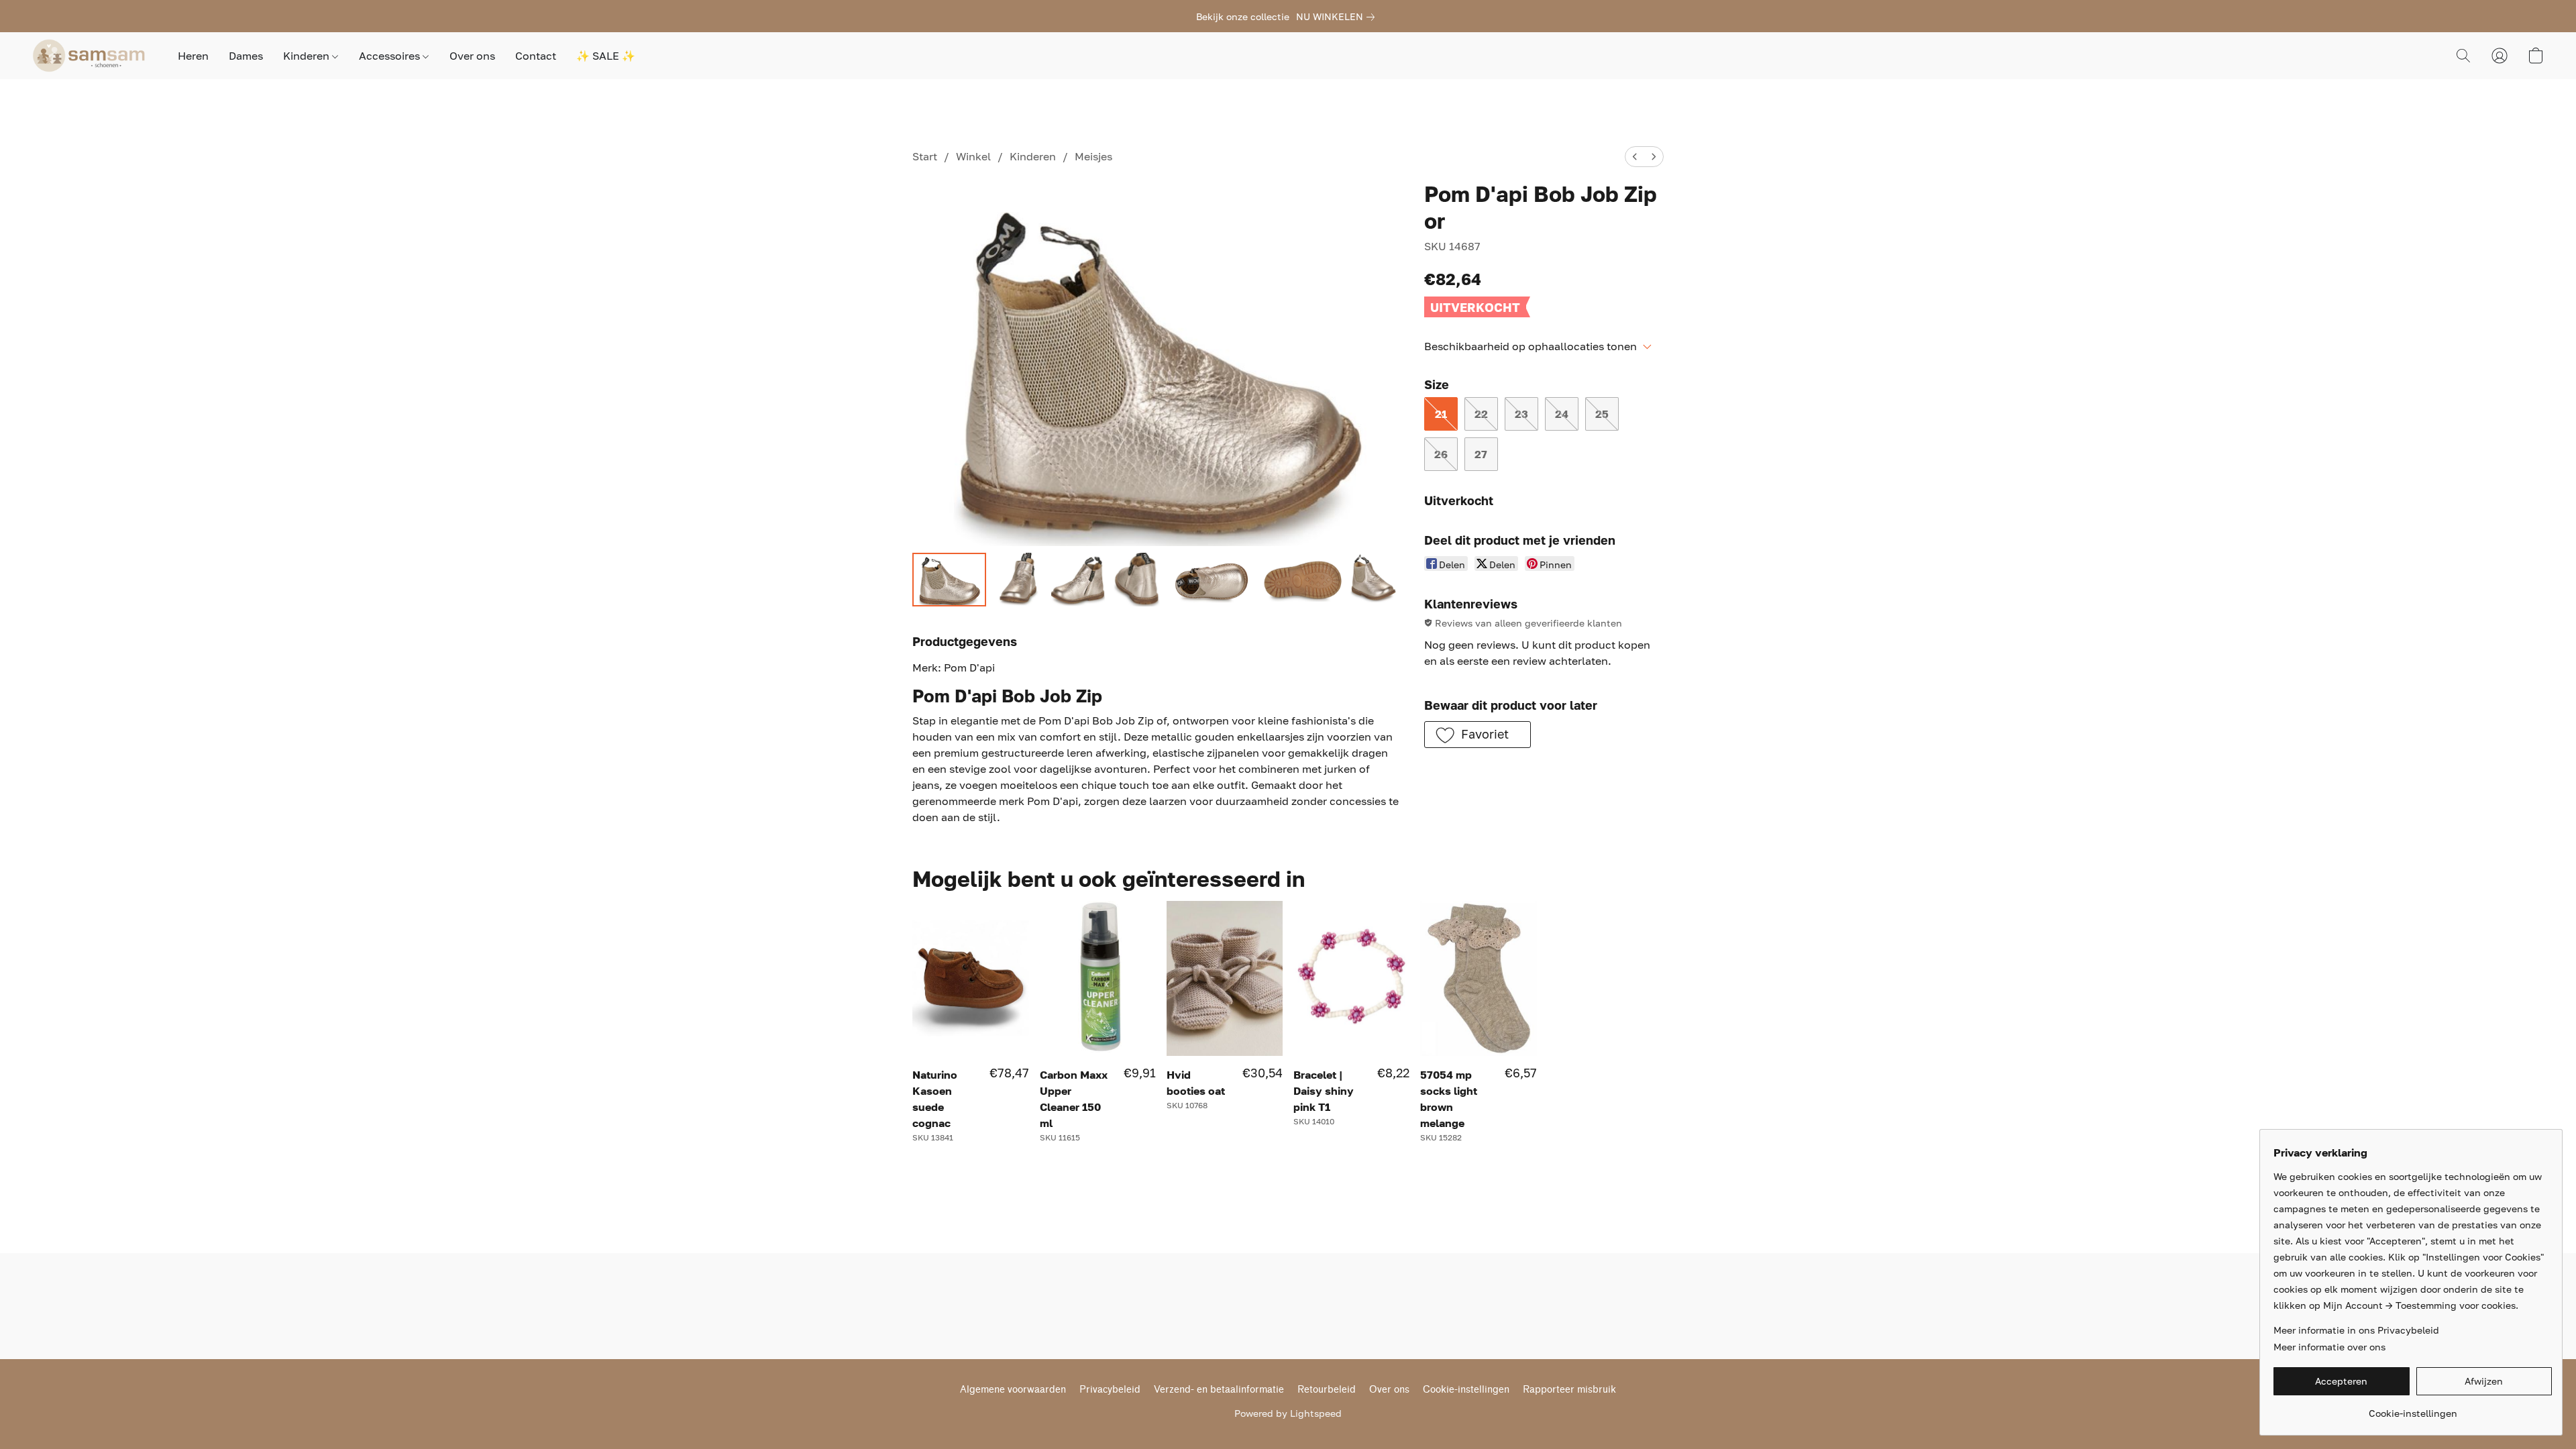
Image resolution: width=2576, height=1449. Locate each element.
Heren (193, 56)
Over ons (472, 56)
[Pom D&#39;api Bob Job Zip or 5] (1301, 580)
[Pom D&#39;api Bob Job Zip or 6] (1376, 580)
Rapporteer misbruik (1569, 1390)
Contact (536, 56)
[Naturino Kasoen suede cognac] (970, 978)
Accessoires (391, 56)
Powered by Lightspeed (1288, 1413)
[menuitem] (1635, 157)
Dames (246, 56)
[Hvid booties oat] (1225, 978)
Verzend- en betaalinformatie (1219, 1390)
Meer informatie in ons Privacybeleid (2356, 1330)
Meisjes (1093, 156)
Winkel (973, 156)
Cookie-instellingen (1466, 1390)
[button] (92, 56)
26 (1441, 454)
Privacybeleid (1110, 1390)
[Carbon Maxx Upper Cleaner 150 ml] (1098, 978)
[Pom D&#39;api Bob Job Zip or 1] (1019, 580)
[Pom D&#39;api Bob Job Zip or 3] (1137, 580)
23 (1521, 414)
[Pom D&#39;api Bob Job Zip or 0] (949, 580)
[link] (1338, 17)
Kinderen (308, 56)
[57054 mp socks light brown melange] (1478, 978)
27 (1481, 454)
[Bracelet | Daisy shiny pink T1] (1351, 978)
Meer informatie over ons (2329, 1347)
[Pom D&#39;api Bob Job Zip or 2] (1078, 580)
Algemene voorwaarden (1013, 1390)
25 (1602, 414)
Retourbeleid (1327, 1390)
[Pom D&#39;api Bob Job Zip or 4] (1212, 580)
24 (1562, 414)
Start (925, 156)
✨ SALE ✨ (606, 56)
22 (1481, 414)
